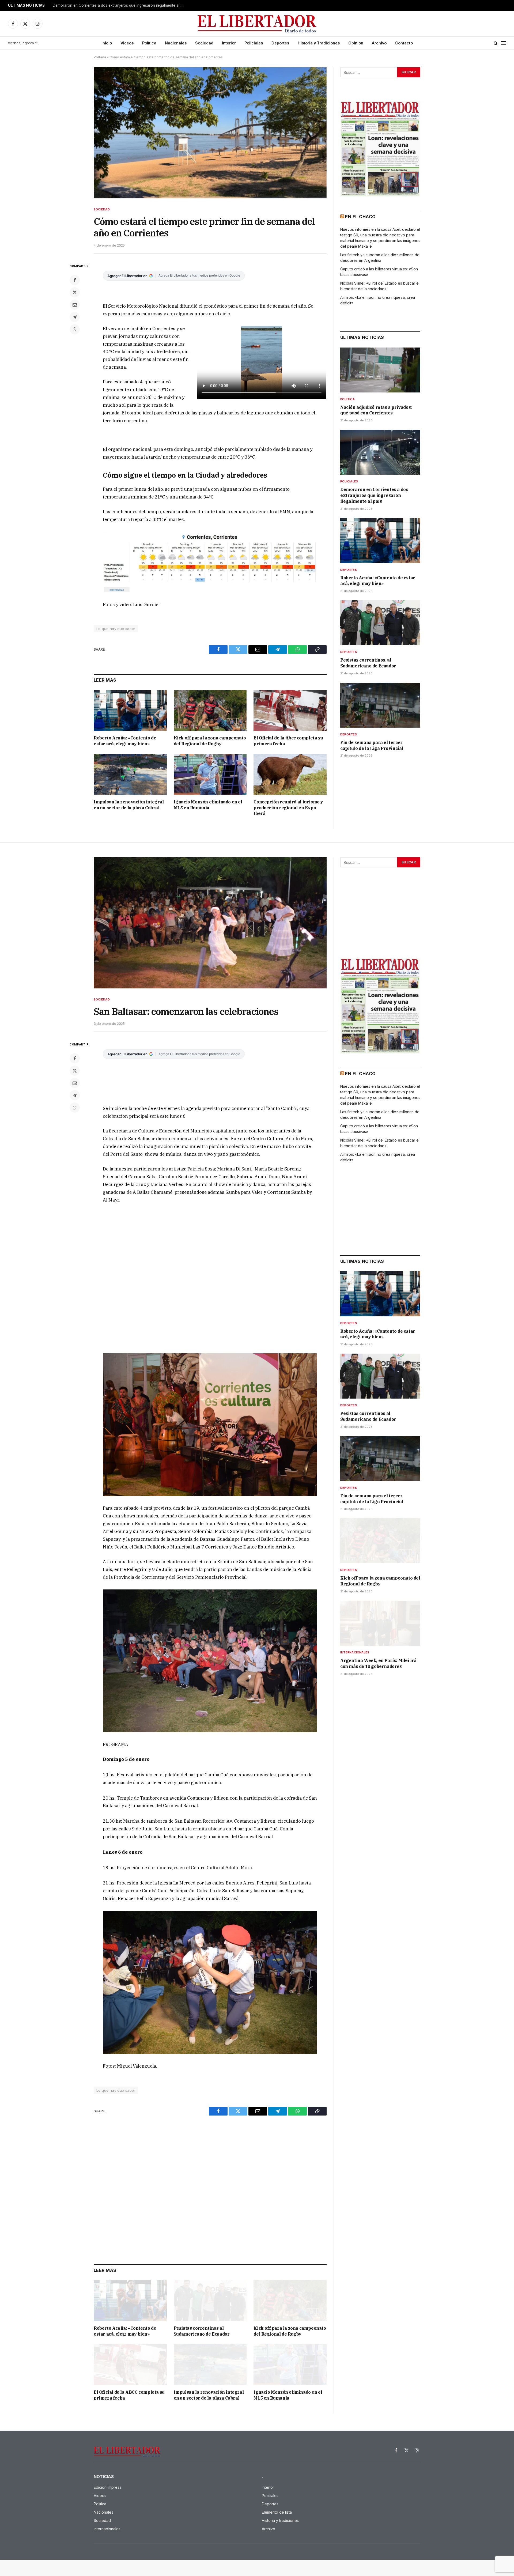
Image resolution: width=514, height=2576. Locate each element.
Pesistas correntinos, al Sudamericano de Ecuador (368, 663)
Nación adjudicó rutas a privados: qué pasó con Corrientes (376, 410)
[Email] (75, 305)
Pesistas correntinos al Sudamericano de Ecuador (202, 2331)
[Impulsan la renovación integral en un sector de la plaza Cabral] (130, 774)
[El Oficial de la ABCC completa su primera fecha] (130, 2365)
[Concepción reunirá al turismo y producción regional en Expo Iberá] (290, 774)
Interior (229, 43)
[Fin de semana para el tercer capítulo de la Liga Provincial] (380, 705)
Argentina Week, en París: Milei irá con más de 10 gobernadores (378, 1663)
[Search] (496, 43)
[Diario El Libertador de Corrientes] (257, 24)
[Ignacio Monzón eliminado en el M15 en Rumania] (210, 774)
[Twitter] (75, 292)
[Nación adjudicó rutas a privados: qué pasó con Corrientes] (380, 370)
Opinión (356, 43)
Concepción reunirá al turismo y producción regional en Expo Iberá (288, 808)
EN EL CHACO (360, 217)
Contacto (404, 43)
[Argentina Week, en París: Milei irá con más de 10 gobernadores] (380, 1623)
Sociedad (204, 43)
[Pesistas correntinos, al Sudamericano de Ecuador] (380, 623)
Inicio (107, 43)
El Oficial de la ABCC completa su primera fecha (129, 2395)
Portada (100, 57)
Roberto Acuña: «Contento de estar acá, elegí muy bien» (101, 5)
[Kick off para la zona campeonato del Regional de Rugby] (210, 710)
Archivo (379, 43)
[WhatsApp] (75, 329)
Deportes (280, 43)
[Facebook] (75, 280)
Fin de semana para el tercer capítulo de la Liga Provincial (372, 745)
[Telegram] (75, 317)
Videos (127, 43)
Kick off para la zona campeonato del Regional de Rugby (210, 741)
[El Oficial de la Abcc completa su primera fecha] (290, 710)
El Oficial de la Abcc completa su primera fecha (288, 741)
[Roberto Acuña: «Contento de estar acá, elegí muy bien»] (130, 710)
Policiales (254, 43)
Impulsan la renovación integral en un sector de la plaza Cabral (129, 805)
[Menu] (504, 43)
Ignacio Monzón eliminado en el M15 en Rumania (208, 805)
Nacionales (176, 43)
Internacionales (355, 1652)
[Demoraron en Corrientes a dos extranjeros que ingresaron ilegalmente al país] (380, 452)
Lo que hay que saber (116, 629)
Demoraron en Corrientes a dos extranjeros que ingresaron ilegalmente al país (374, 495)
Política (149, 43)
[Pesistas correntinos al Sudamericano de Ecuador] (210, 2301)
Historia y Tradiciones (319, 43)
